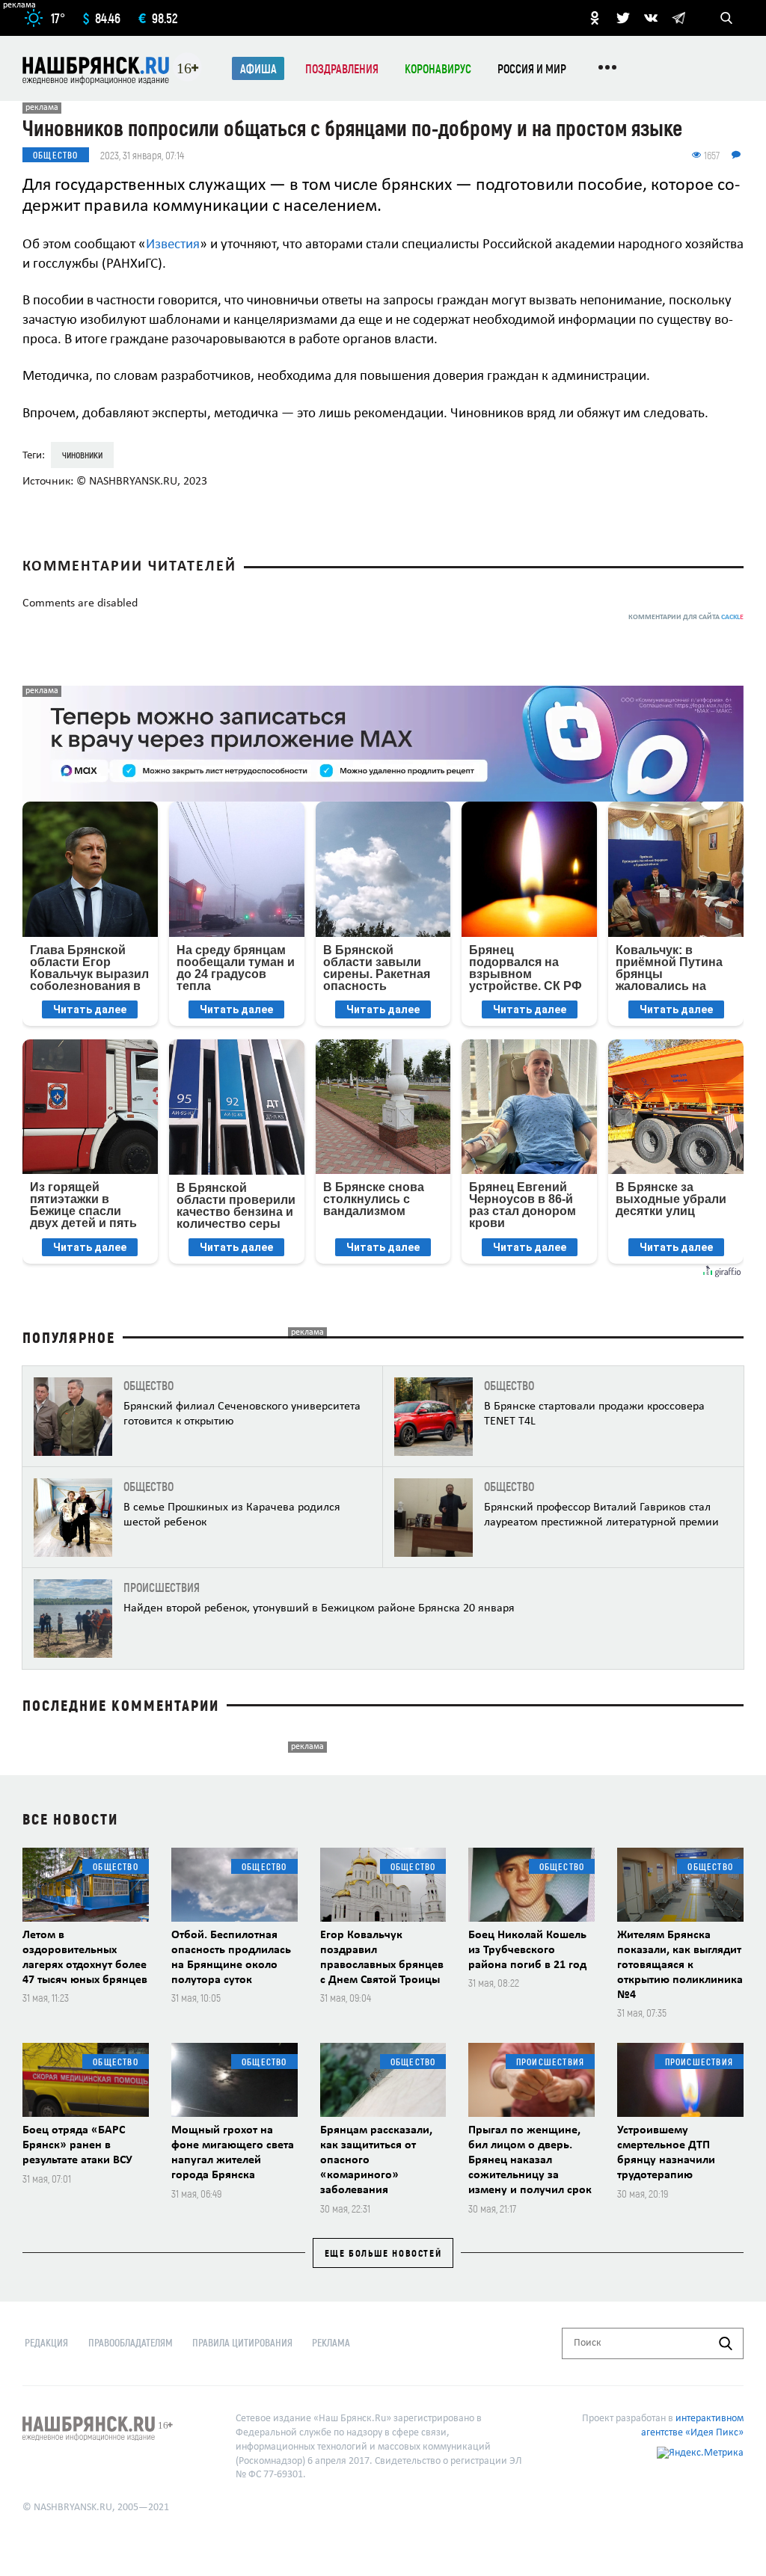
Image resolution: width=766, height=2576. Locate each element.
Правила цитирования (242, 2342)
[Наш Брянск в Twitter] (623, 18)
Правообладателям (131, 2342)
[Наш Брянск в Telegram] (678, 18)
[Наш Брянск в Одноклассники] (595, 18)
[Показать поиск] (726, 18)
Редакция (46, 2342)
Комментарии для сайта (686, 617)
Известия (173, 245)
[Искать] (726, 2343)
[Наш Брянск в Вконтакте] (651, 18)
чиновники (82, 454)
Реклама (331, 2342)
